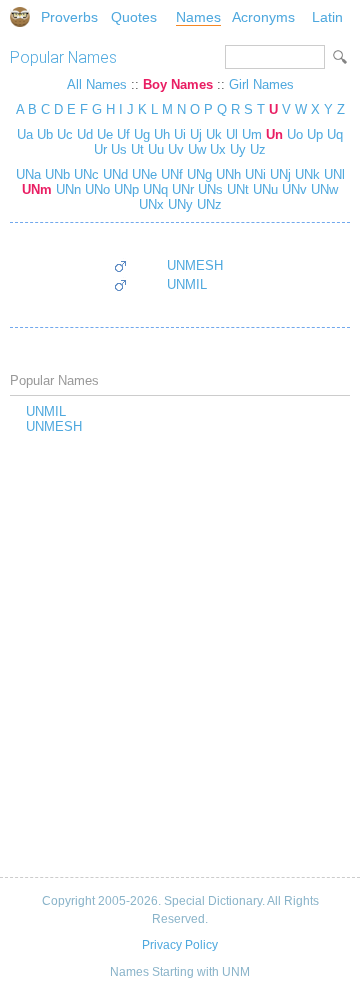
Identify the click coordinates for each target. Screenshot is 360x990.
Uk (214, 134)
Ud (85, 134)
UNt (236, 189)
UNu (263, 189)
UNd (113, 174)
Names (198, 17)
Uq (335, 134)
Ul (232, 134)
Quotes (134, 17)
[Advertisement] (180, 657)
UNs (208, 189)
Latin (327, 17)
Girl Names (261, 84)
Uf (123, 134)
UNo (95, 189)
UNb (55, 174)
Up (315, 134)
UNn (66, 189)
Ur (100, 149)
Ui (180, 134)
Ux (218, 149)
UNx (151, 204)
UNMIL (187, 284)
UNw (322, 189)
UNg (197, 174)
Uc (65, 134)
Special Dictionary (20, 17)
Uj (196, 134)
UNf (170, 174)
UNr (181, 189)
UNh (226, 174)
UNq (153, 189)
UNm (37, 189)
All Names (97, 84)
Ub (45, 134)
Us (119, 149)
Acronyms (263, 17)
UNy (178, 204)
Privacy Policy (180, 945)
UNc (84, 174)
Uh (162, 134)
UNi (253, 174)
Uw (197, 149)
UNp (124, 189)
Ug (142, 134)
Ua (25, 134)
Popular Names (63, 57)
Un (274, 134)
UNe (142, 174)
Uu (156, 149)
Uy (238, 149)
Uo (295, 134)
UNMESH (195, 265)
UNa (28, 174)
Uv (176, 149)
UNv (292, 189)
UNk (305, 174)
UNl (332, 174)
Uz (258, 149)
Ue (105, 134)
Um (252, 134)
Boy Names (178, 84)
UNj (278, 174)
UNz (207, 204)
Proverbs (69, 17)
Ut (137, 149)
